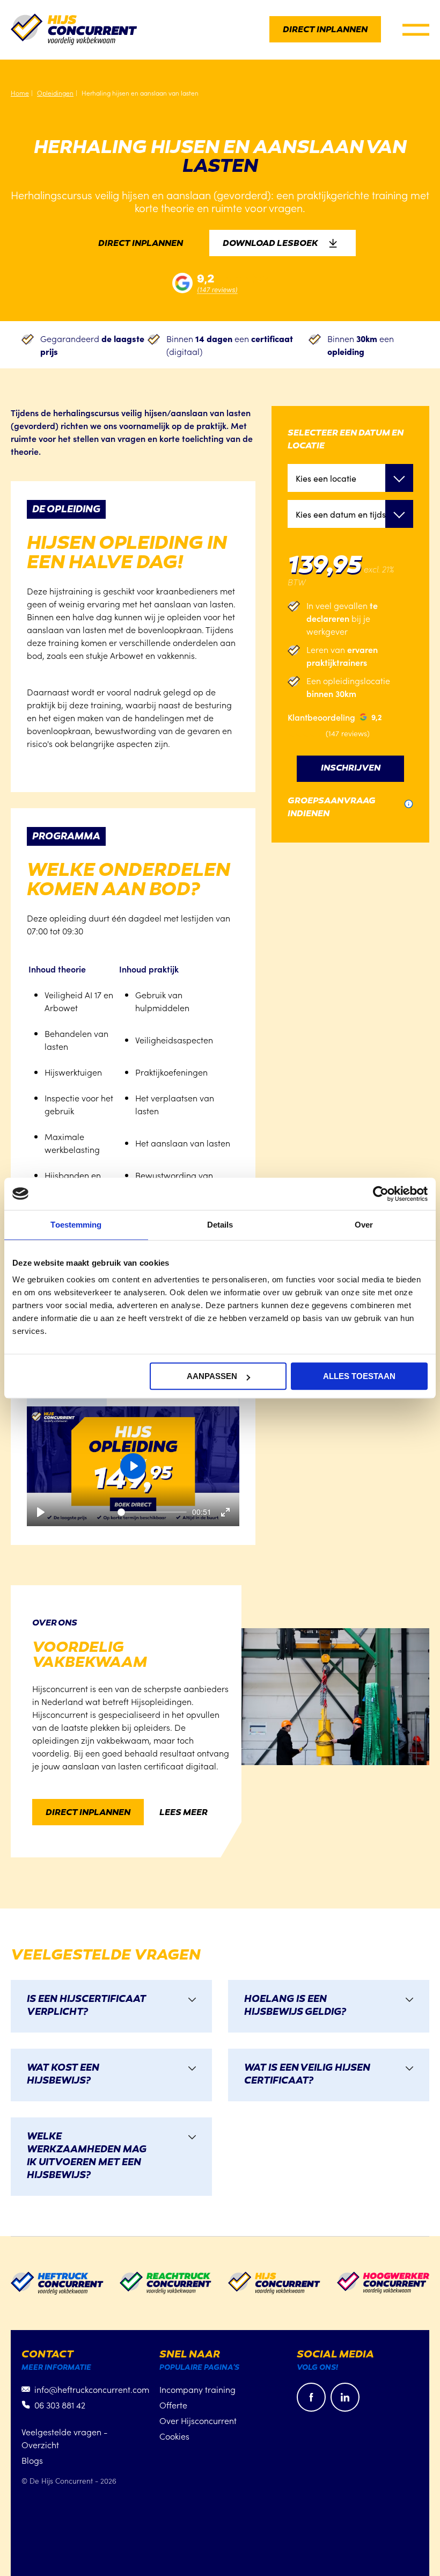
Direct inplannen (325, 30)
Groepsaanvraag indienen (332, 808)
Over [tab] (364, 1225)
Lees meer (184, 1813)
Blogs (32, 2460)
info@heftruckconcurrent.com (92, 2389)
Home (20, 93)
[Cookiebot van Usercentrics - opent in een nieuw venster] (381, 1194)
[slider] (152, 1512)
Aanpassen (212, 1376)
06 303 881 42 (60, 2405)
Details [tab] (220, 1225)
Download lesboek (270, 244)
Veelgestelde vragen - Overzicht (64, 2438)
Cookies (174, 2436)
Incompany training (197, 2389)
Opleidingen (55, 93)
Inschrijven (351, 769)
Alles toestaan (359, 1376)
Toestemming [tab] (76, 1225)
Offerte (173, 2405)
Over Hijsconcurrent (198, 2420)
